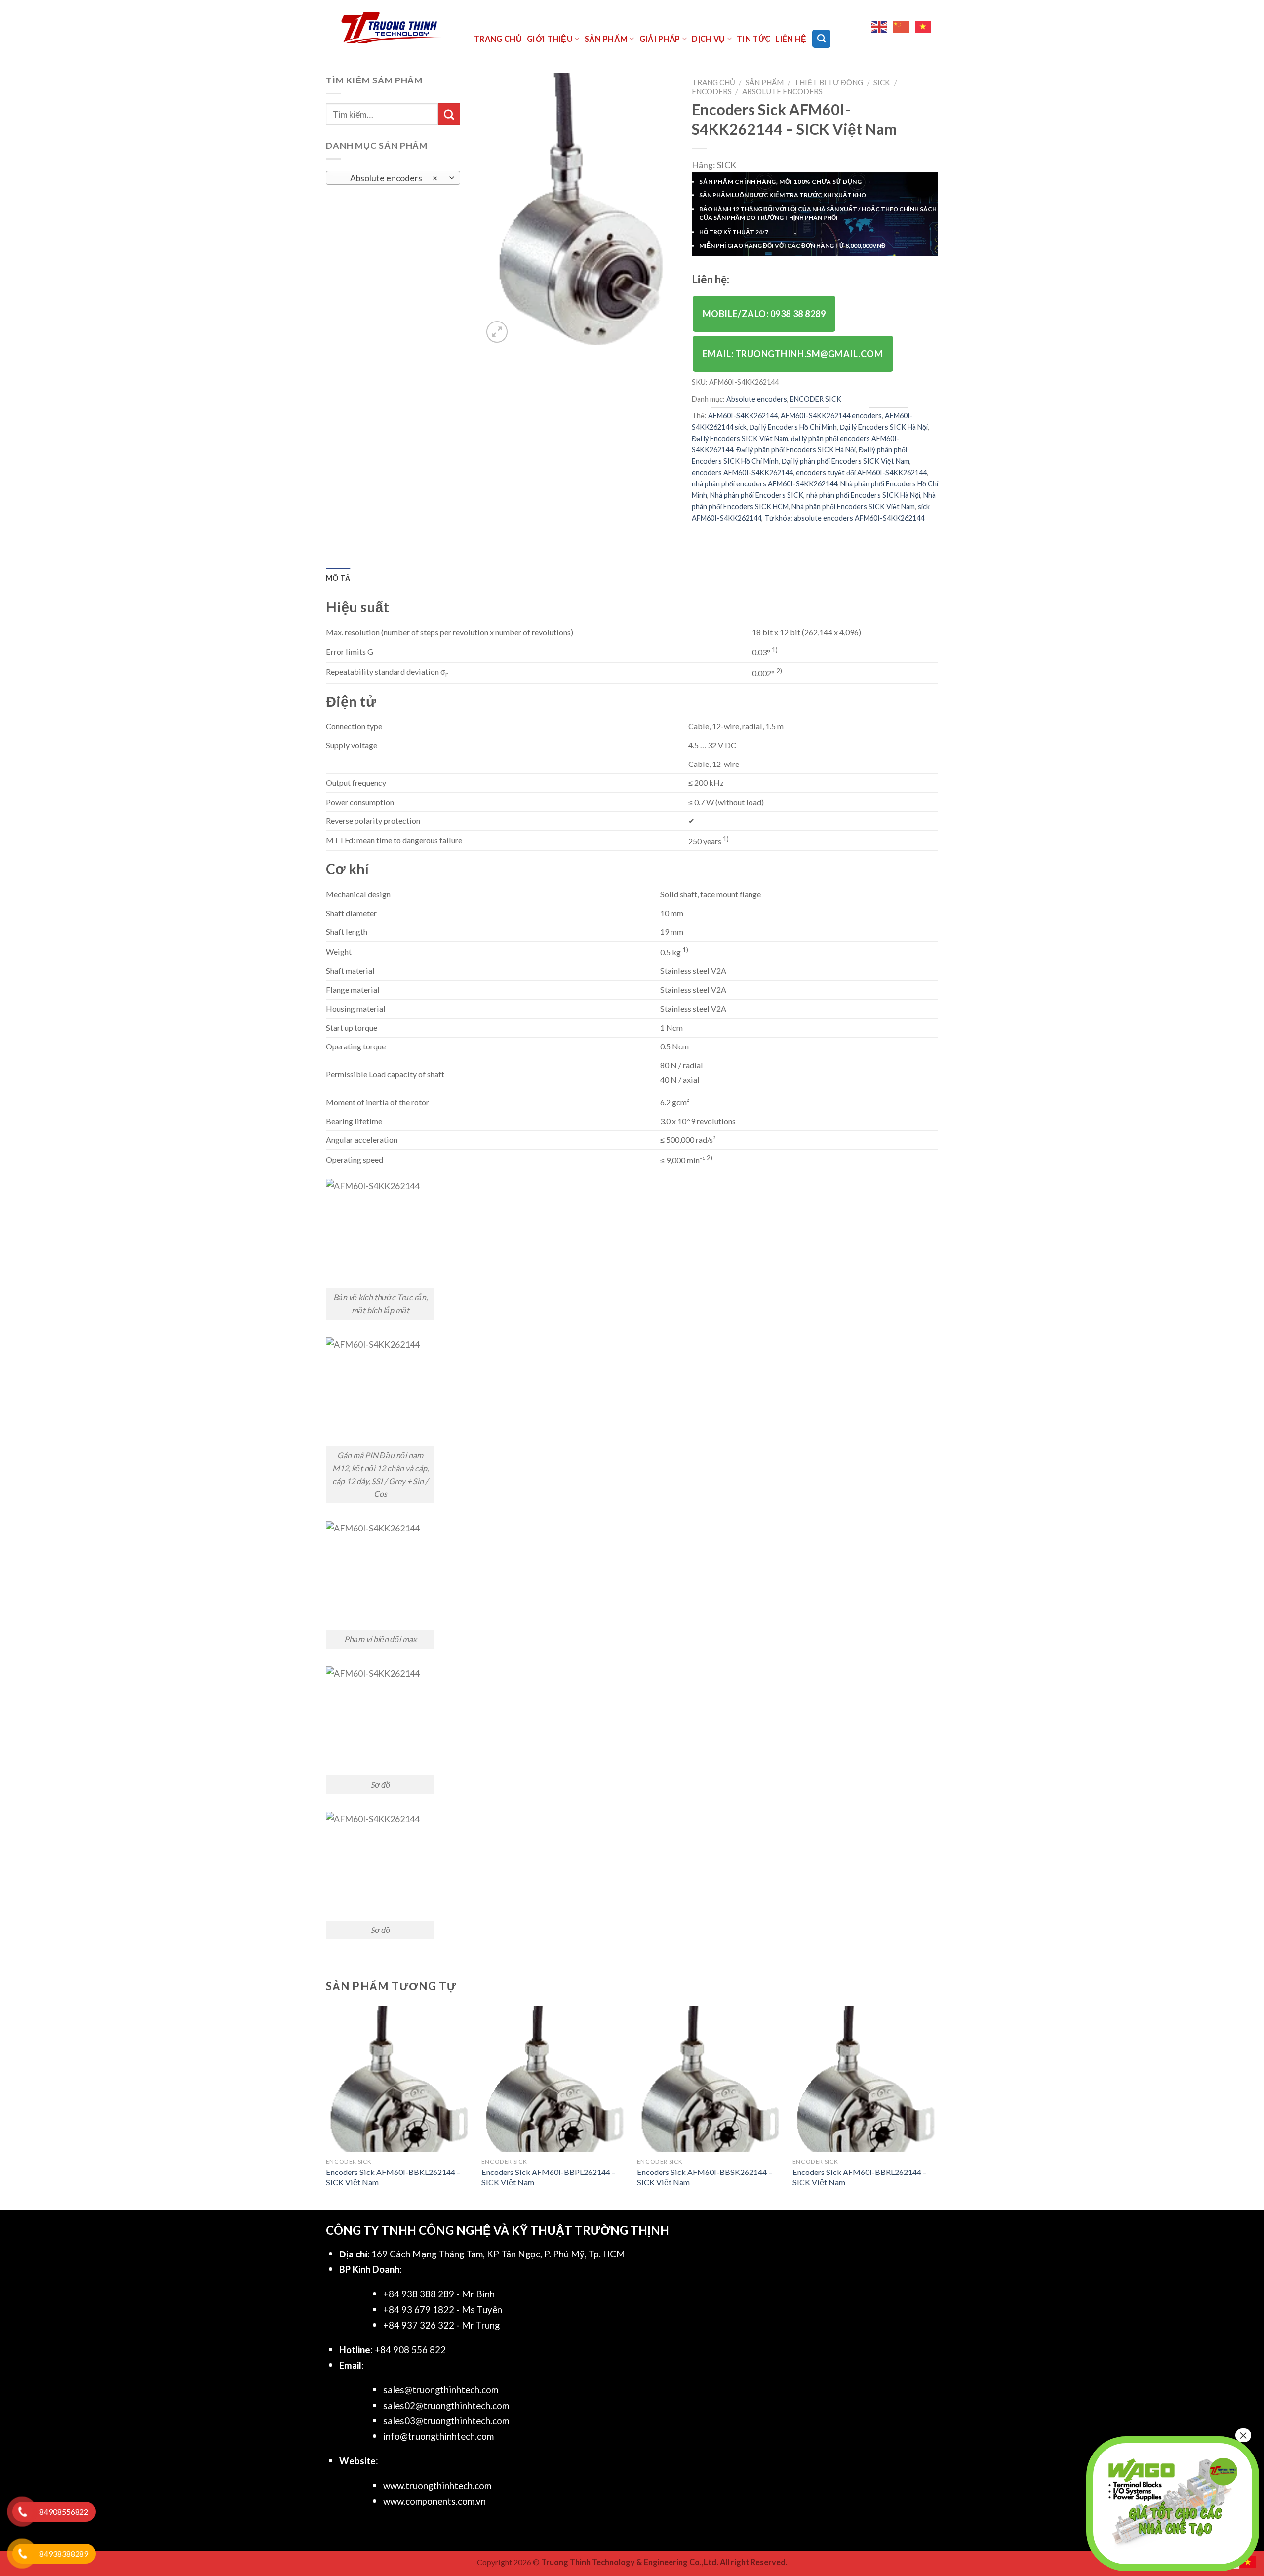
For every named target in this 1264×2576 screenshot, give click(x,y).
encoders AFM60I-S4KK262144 (742, 472)
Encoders (712, 91)
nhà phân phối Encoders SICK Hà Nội (863, 495)
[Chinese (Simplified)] (902, 27)
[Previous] (326, 2107)
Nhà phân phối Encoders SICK (757, 495)
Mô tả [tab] (338, 578)
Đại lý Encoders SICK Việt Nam (740, 438)
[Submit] (449, 114)
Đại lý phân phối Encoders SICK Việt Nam (846, 461)
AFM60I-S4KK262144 (743, 416)
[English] (880, 27)
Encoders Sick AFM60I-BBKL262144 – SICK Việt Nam (393, 2177)
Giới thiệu (550, 39)
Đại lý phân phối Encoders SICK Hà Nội (796, 450)
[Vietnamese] (923, 27)
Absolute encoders (782, 91)
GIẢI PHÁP (660, 39)
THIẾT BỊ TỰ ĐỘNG (829, 82)
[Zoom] (497, 332)
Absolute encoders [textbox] (387, 178)
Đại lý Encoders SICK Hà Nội (884, 427)
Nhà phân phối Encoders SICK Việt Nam (853, 506)
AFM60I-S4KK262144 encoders (831, 416)
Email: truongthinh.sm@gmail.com (793, 354)
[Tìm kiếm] (821, 39)
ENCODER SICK (816, 399)
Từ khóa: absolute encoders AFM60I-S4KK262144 (844, 518)
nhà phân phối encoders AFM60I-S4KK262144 (765, 484)
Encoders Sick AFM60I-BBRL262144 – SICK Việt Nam (860, 2177)
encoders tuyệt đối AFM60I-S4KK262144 (861, 472)
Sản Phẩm (606, 39)
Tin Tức (753, 39)
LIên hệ (791, 39)
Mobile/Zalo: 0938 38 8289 (764, 314)
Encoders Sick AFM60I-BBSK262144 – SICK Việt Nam (705, 2177)
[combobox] (393, 178)
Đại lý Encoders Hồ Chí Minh (793, 427)
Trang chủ (498, 39)
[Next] (938, 2107)
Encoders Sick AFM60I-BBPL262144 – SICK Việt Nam (549, 2177)
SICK (882, 82)
